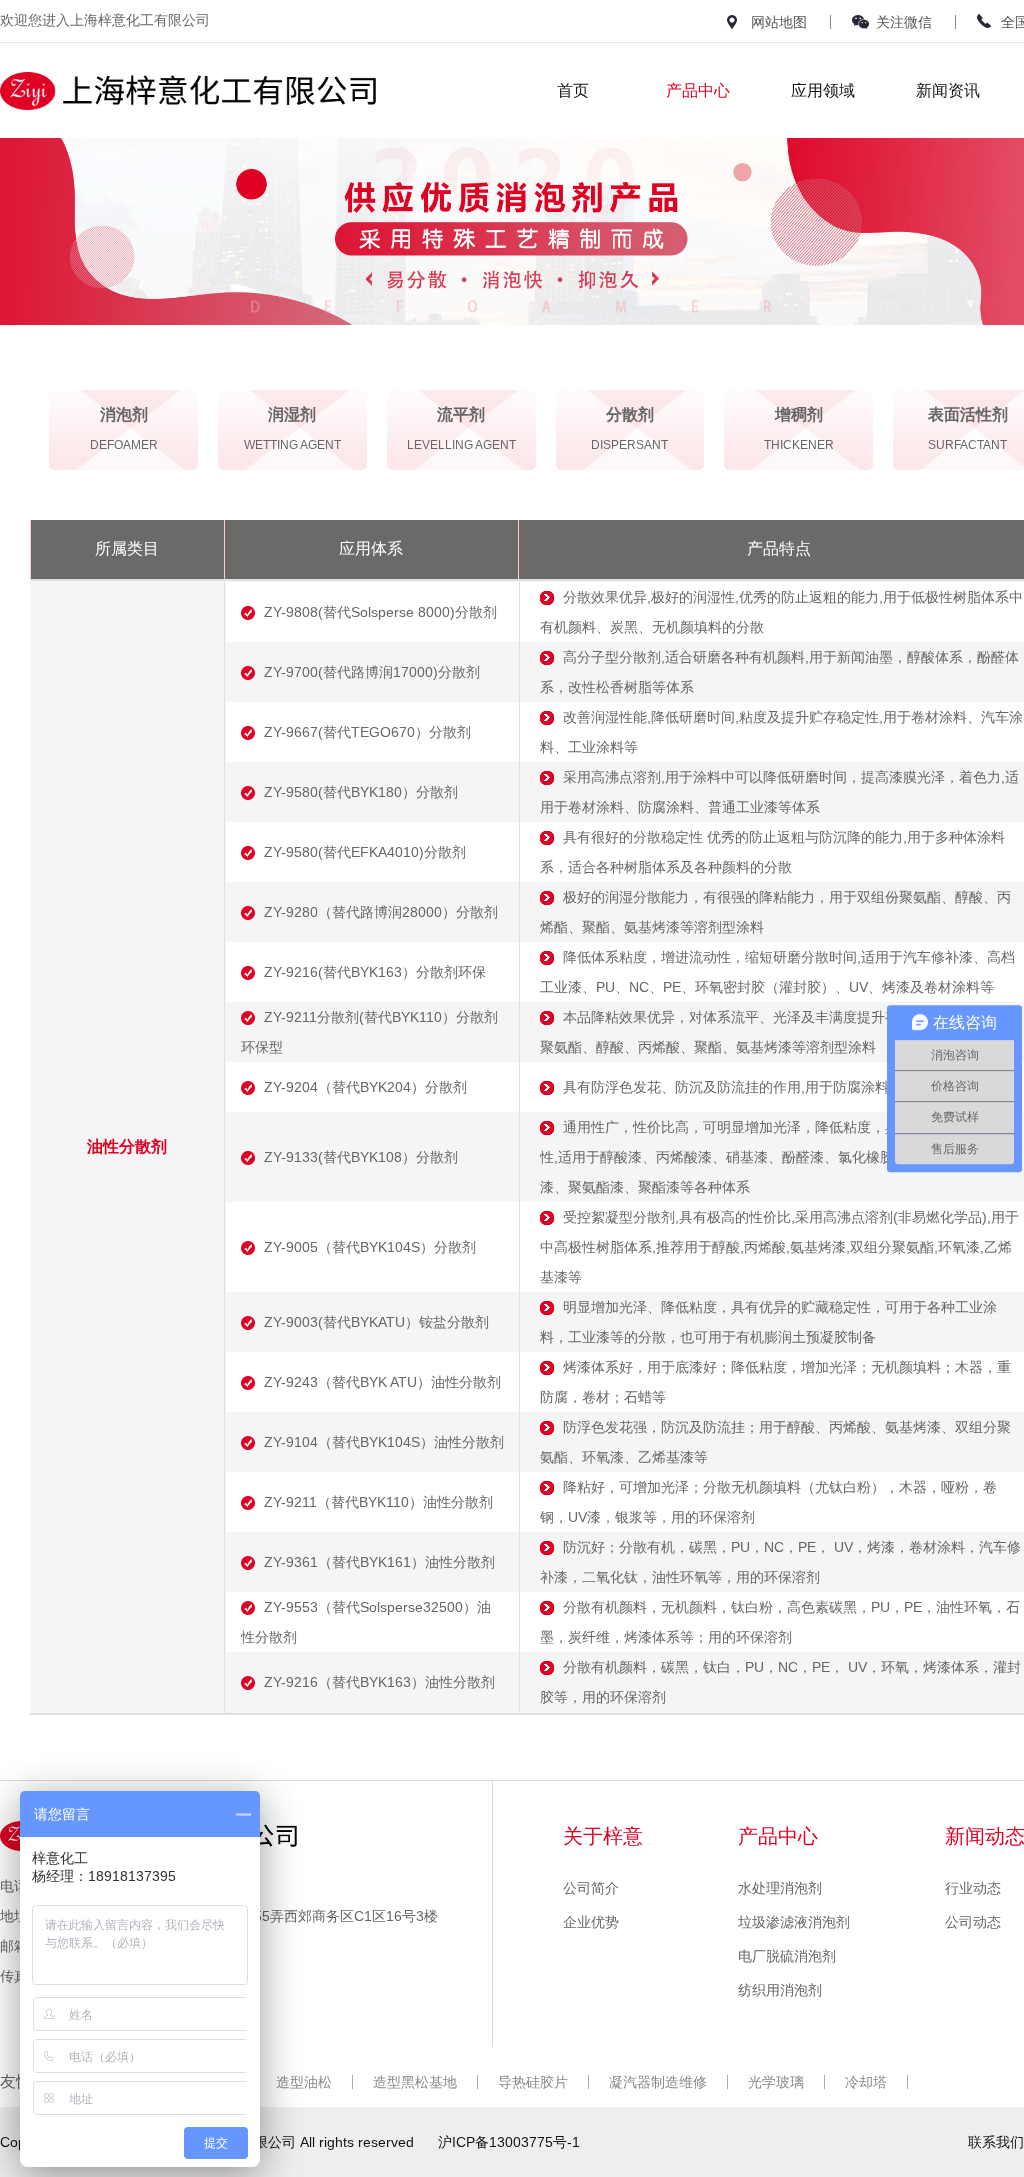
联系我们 (996, 2142)
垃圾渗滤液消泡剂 (794, 1922)
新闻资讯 (948, 90)
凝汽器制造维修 (658, 2082)
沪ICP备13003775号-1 (509, 2142)
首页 (573, 90)
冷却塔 (866, 2082)
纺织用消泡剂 (780, 1990)
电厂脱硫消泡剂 (787, 1956)
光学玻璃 (776, 2082)
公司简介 (591, 1888)
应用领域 (823, 90)
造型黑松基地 (415, 2082)
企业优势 (591, 1922)
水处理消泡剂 (780, 1888)
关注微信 (904, 22)
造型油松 (304, 2082)
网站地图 (779, 22)
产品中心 (698, 90)
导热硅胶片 (533, 2082)
